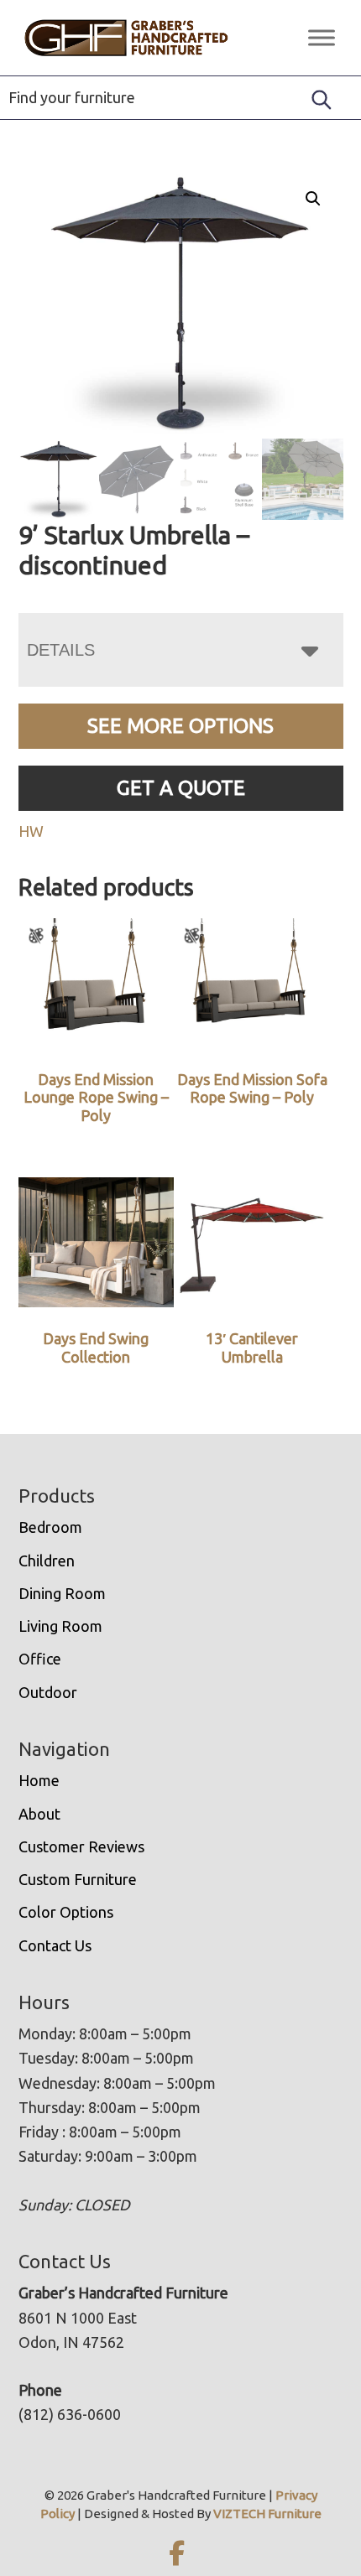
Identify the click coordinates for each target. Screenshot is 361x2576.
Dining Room (62, 1593)
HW (31, 831)
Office (40, 1659)
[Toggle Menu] (322, 37)
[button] (313, 199)
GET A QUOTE (181, 788)
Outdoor (48, 1692)
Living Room (60, 1626)
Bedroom (50, 1527)
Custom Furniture (78, 1879)
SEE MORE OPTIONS (180, 726)
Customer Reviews (81, 1846)
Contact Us (55, 1945)
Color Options (66, 1912)
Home (39, 1780)
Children (47, 1561)
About (39, 1814)
